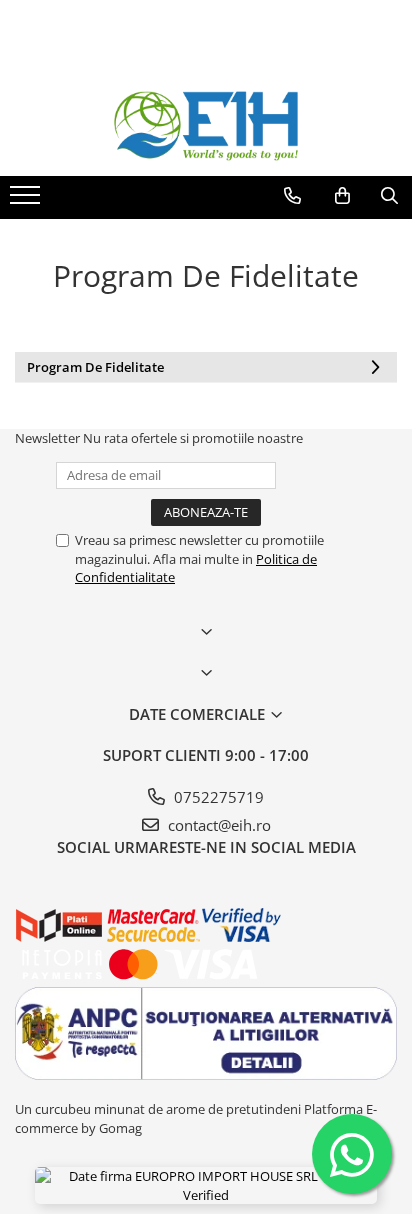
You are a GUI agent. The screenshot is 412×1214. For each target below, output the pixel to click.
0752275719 (217, 797)
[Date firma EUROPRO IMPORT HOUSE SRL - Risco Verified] (206, 1185)
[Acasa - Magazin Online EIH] (206, 126)
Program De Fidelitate (95, 367)
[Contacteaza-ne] (292, 196)
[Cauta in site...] (389, 196)
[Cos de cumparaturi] (342, 196)
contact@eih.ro (217, 825)
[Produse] (27, 201)
